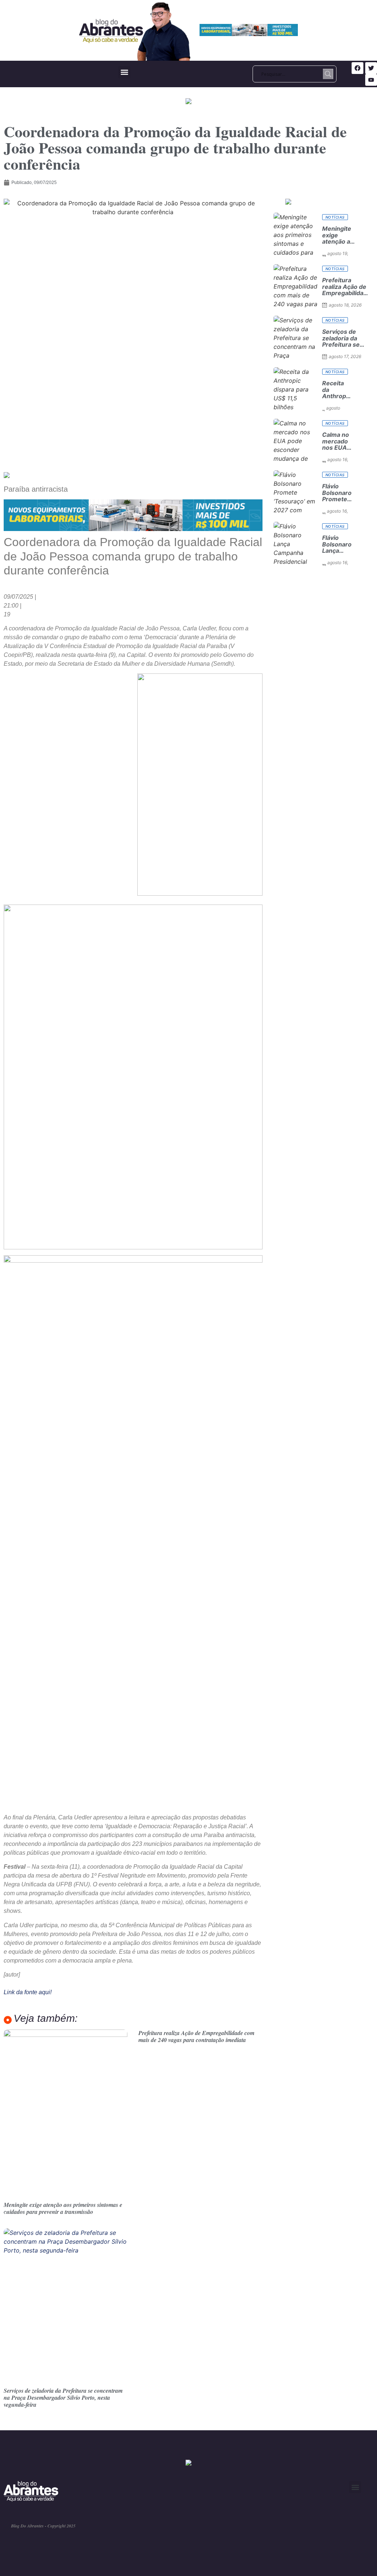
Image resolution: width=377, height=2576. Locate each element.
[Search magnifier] (328, 74)
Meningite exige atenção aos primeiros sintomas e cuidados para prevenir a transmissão (63, 2208)
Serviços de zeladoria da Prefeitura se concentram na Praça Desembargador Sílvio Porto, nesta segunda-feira (63, 2398)
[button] (124, 72)
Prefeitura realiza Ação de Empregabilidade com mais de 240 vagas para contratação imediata (196, 2036)
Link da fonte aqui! (28, 1992)
